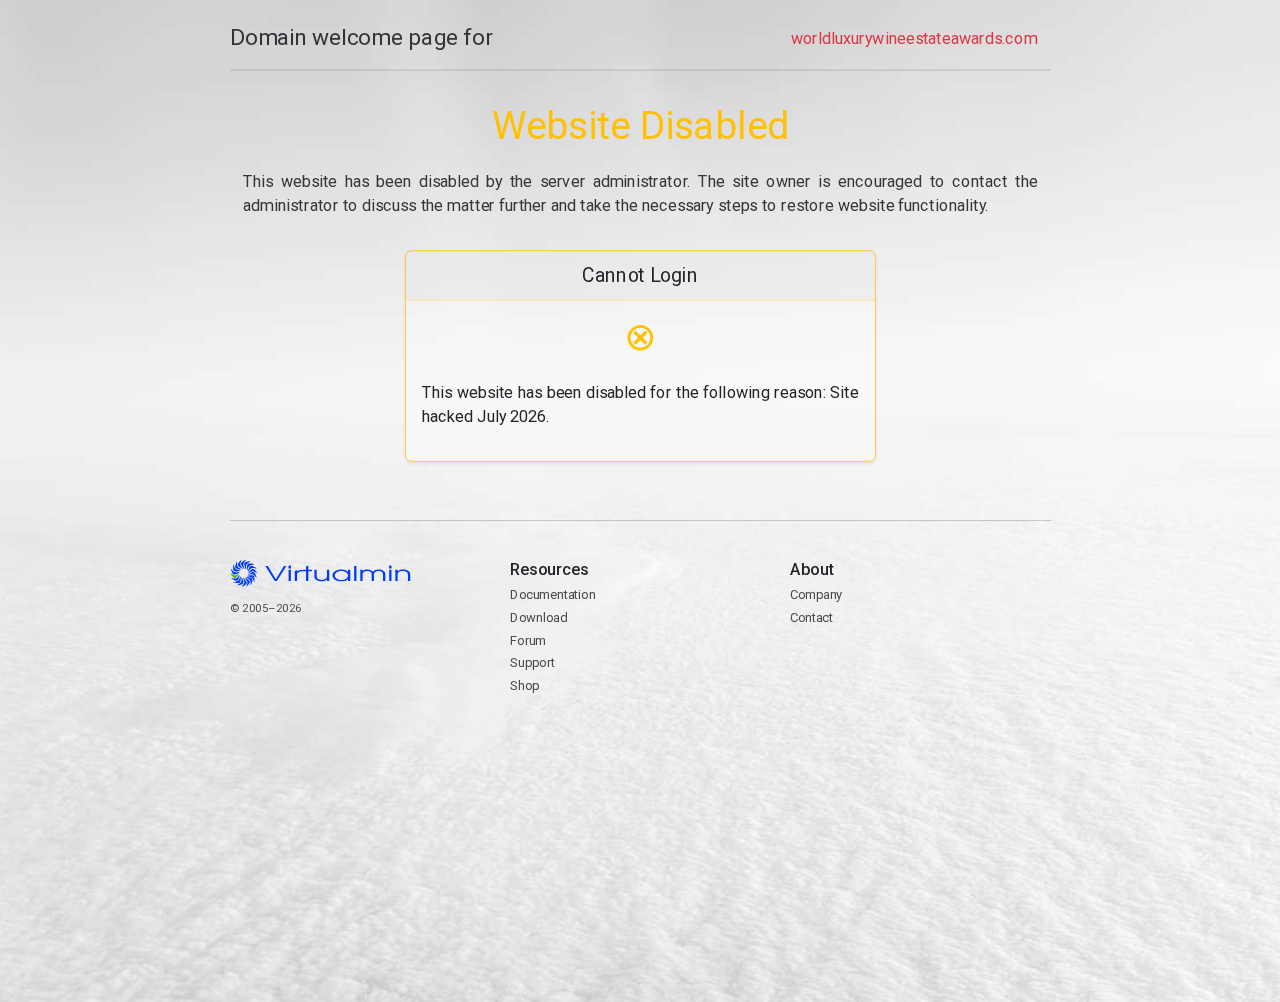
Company (816, 594)
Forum (528, 640)
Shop (524, 685)
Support (532, 662)
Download (538, 617)
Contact (867, 664)
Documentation (552, 594)
